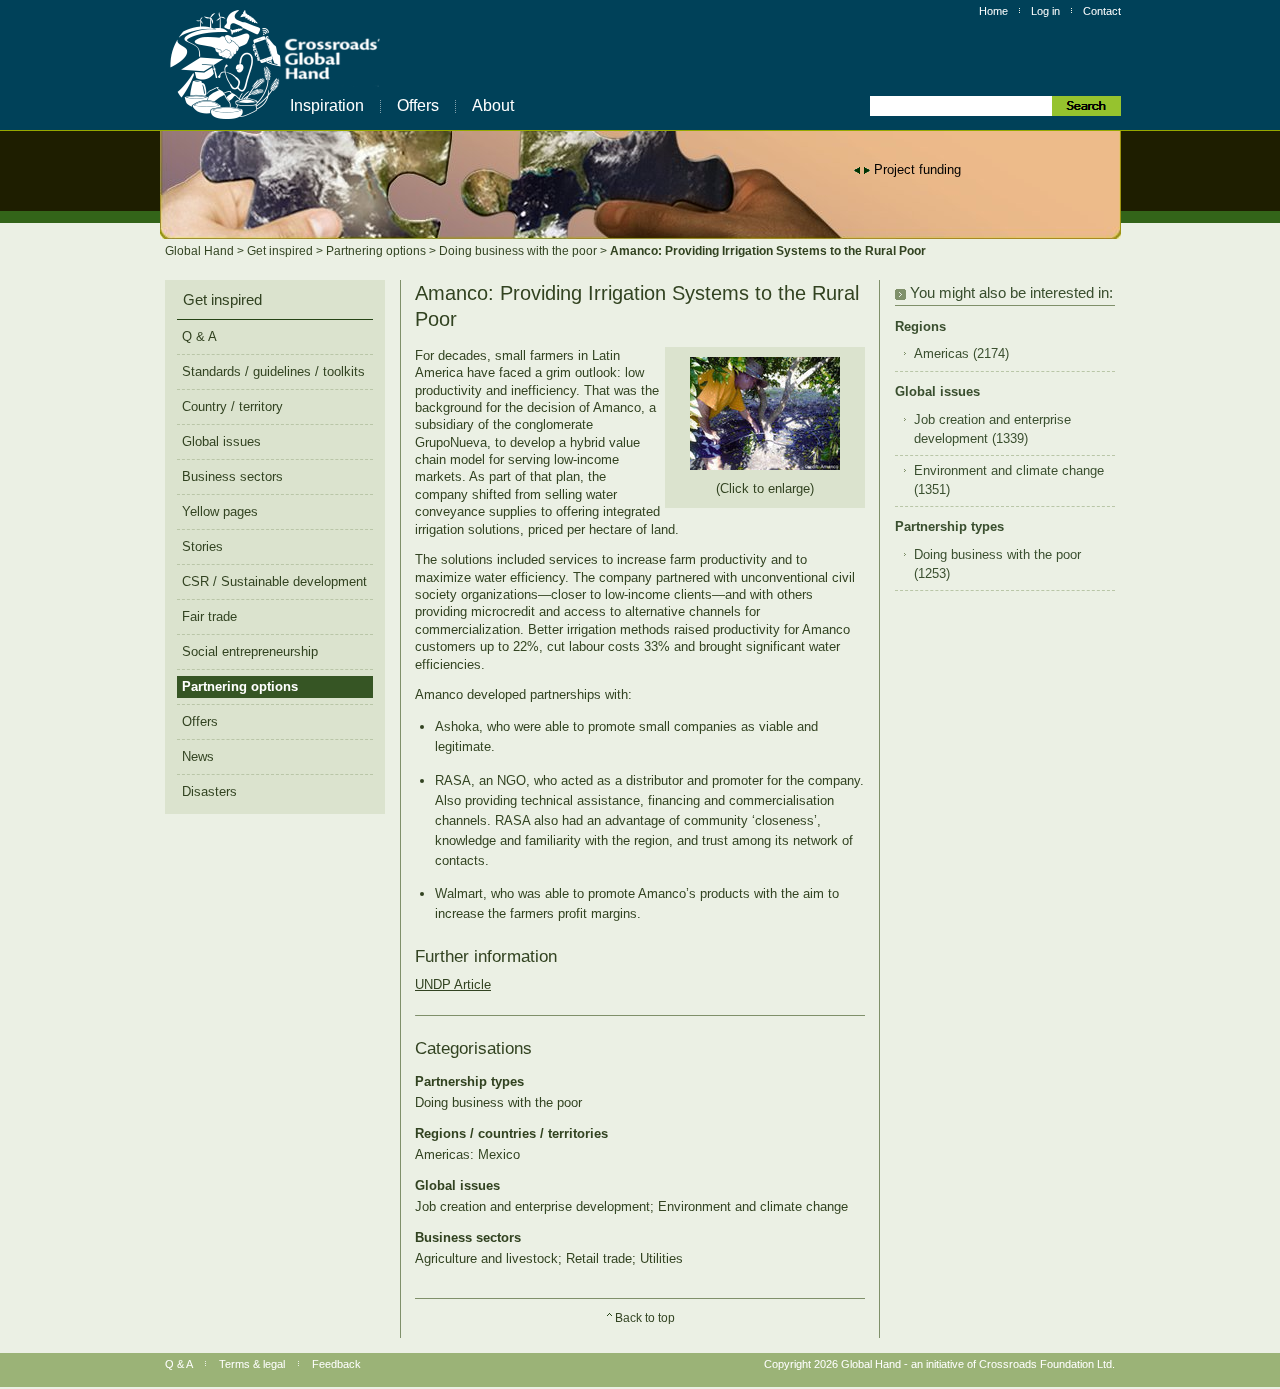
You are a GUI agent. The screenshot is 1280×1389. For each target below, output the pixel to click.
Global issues (221, 441)
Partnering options (377, 251)
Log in (1045, 11)
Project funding (917, 169)
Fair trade (209, 616)
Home (993, 11)
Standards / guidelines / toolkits (273, 371)
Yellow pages (220, 511)
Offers (418, 105)
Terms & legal (252, 1364)
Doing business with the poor (519, 251)
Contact (1102, 11)
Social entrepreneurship (250, 651)
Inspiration (327, 105)
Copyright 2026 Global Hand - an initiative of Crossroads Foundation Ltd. (939, 1364)
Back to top (645, 1318)
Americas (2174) (961, 354)
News (198, 756)
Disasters (209, 791)
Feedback (336, 1364)
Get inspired (281, 251)
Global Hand (201, 251)
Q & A (199, 336)
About (493, 105)
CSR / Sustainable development (274, 581)
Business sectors (232, 476)
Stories (202, 546)
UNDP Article (453, 984)
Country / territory (232, 406)
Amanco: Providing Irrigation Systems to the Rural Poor (768, 251)
